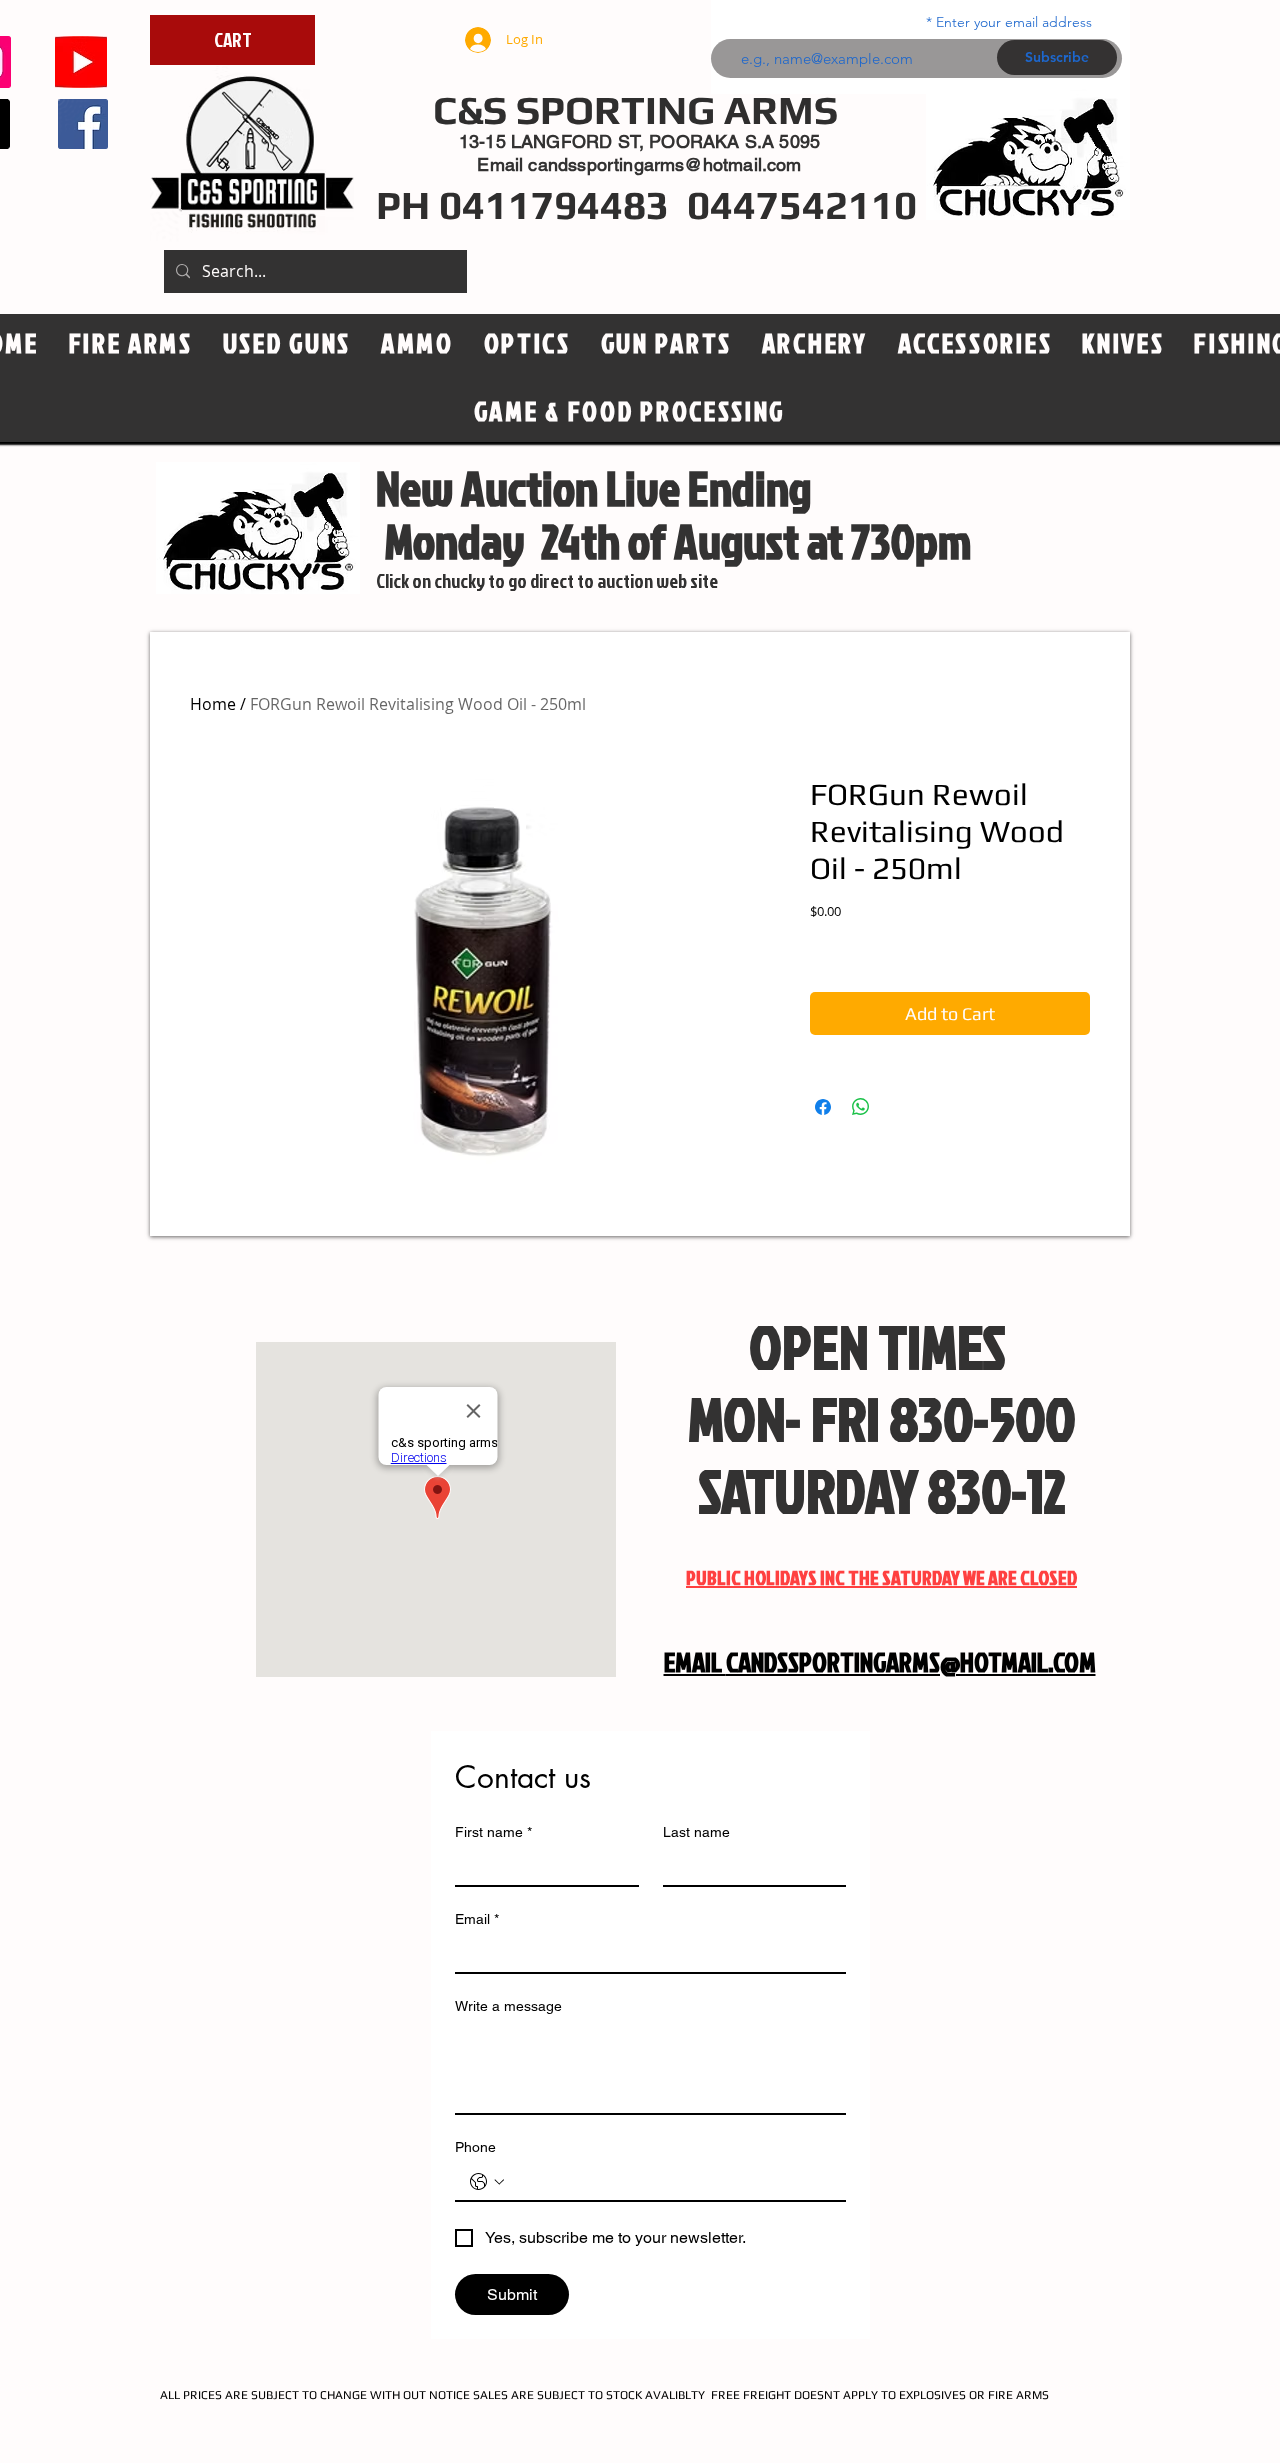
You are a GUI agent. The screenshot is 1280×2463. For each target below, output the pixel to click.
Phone (475, 2147)
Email (477, 1919)
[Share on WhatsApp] (861, 1107)
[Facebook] (83, 124)
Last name (696, 1832)
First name (493, 1832)
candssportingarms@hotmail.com (664, 164)
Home (213, 704)
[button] (527, 344)
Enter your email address (1014, 22)
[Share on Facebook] (823, 1107)
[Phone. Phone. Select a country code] (487, 2182)
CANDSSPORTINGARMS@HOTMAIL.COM (911, 1662)
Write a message (508, 2006)
